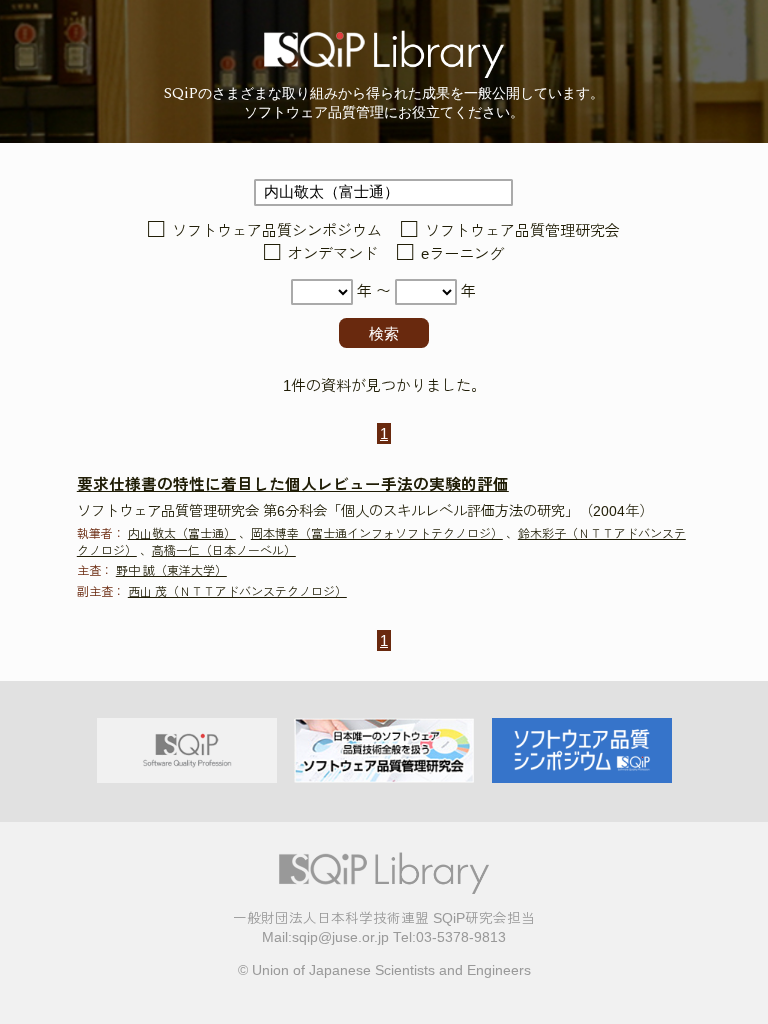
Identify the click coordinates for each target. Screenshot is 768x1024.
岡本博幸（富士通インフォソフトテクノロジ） (377, 534)
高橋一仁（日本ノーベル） (224, 551)
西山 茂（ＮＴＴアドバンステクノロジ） (237, 592)
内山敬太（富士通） (182, 534)
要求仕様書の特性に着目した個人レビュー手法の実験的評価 (293, 484)
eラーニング (462, 254)
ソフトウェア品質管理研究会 (522, 230)
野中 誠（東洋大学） (171, 571)
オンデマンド (333, 254)
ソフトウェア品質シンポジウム (277, 230)
